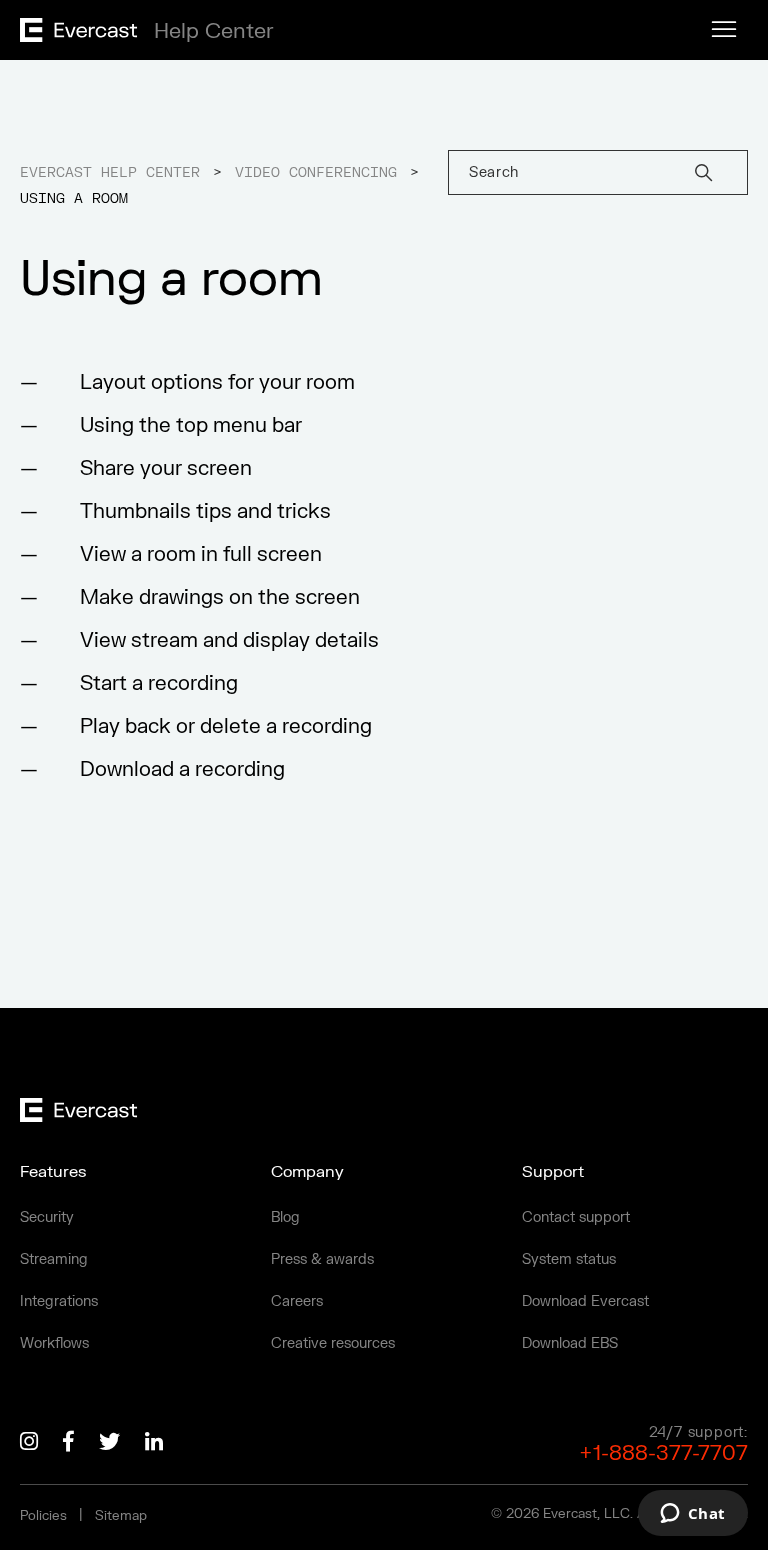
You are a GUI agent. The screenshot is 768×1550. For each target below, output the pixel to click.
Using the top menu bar (191, 425)
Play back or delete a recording (226, 726)
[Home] (141, 36)
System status (569, 1259)
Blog (285, 1217)
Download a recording (182, 769)
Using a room (74, 199)
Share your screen (166, 468)
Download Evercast (585, 1301)
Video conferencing (316, 173)
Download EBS (570, 1343)
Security (47, 1217)
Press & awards (322, 1259)
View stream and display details (229, 640)
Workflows (54, 1343)
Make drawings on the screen (220, 597)
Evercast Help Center (110, 173)
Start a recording (159, 683)
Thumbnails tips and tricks (205, 511)
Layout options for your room (217, 382)
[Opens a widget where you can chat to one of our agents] (692, 1515)
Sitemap (121, 1516)
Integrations (59, 1301)
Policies (43, 1516)
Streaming (54, 1259)
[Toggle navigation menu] (724, 30)
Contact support (576, 1217)
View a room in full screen (201, 554)
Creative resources (333, 1343)
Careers (297, 1301)
